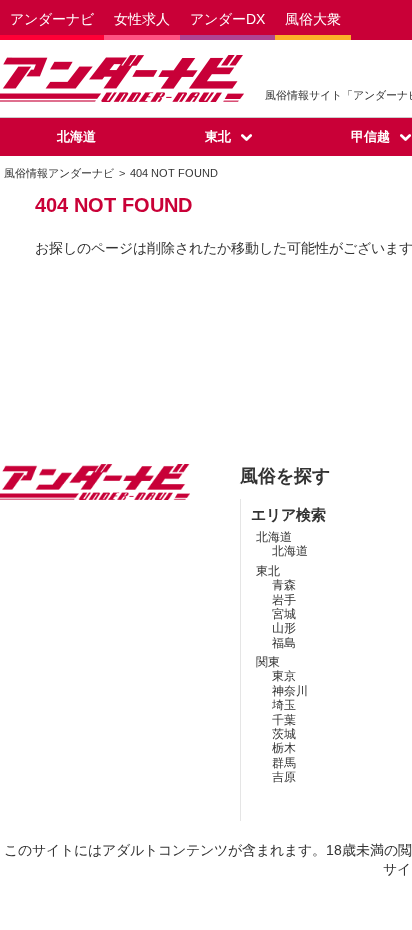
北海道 (76, 136)
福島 (284, 643)
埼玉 (284, 705)
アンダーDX (227, 19)
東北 (218, 136)
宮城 (284, 614)
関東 (268, 662)
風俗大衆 (313, 19)
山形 (284, 628)
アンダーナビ (52, 19)
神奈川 (290, 691)
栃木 (284, 748)
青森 (284, 585)
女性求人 (142, 19)
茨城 (284, 734)
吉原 (284, 777)
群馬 (284, 763)
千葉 (284, 720)
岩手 (284, 600)
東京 (284, 676)
